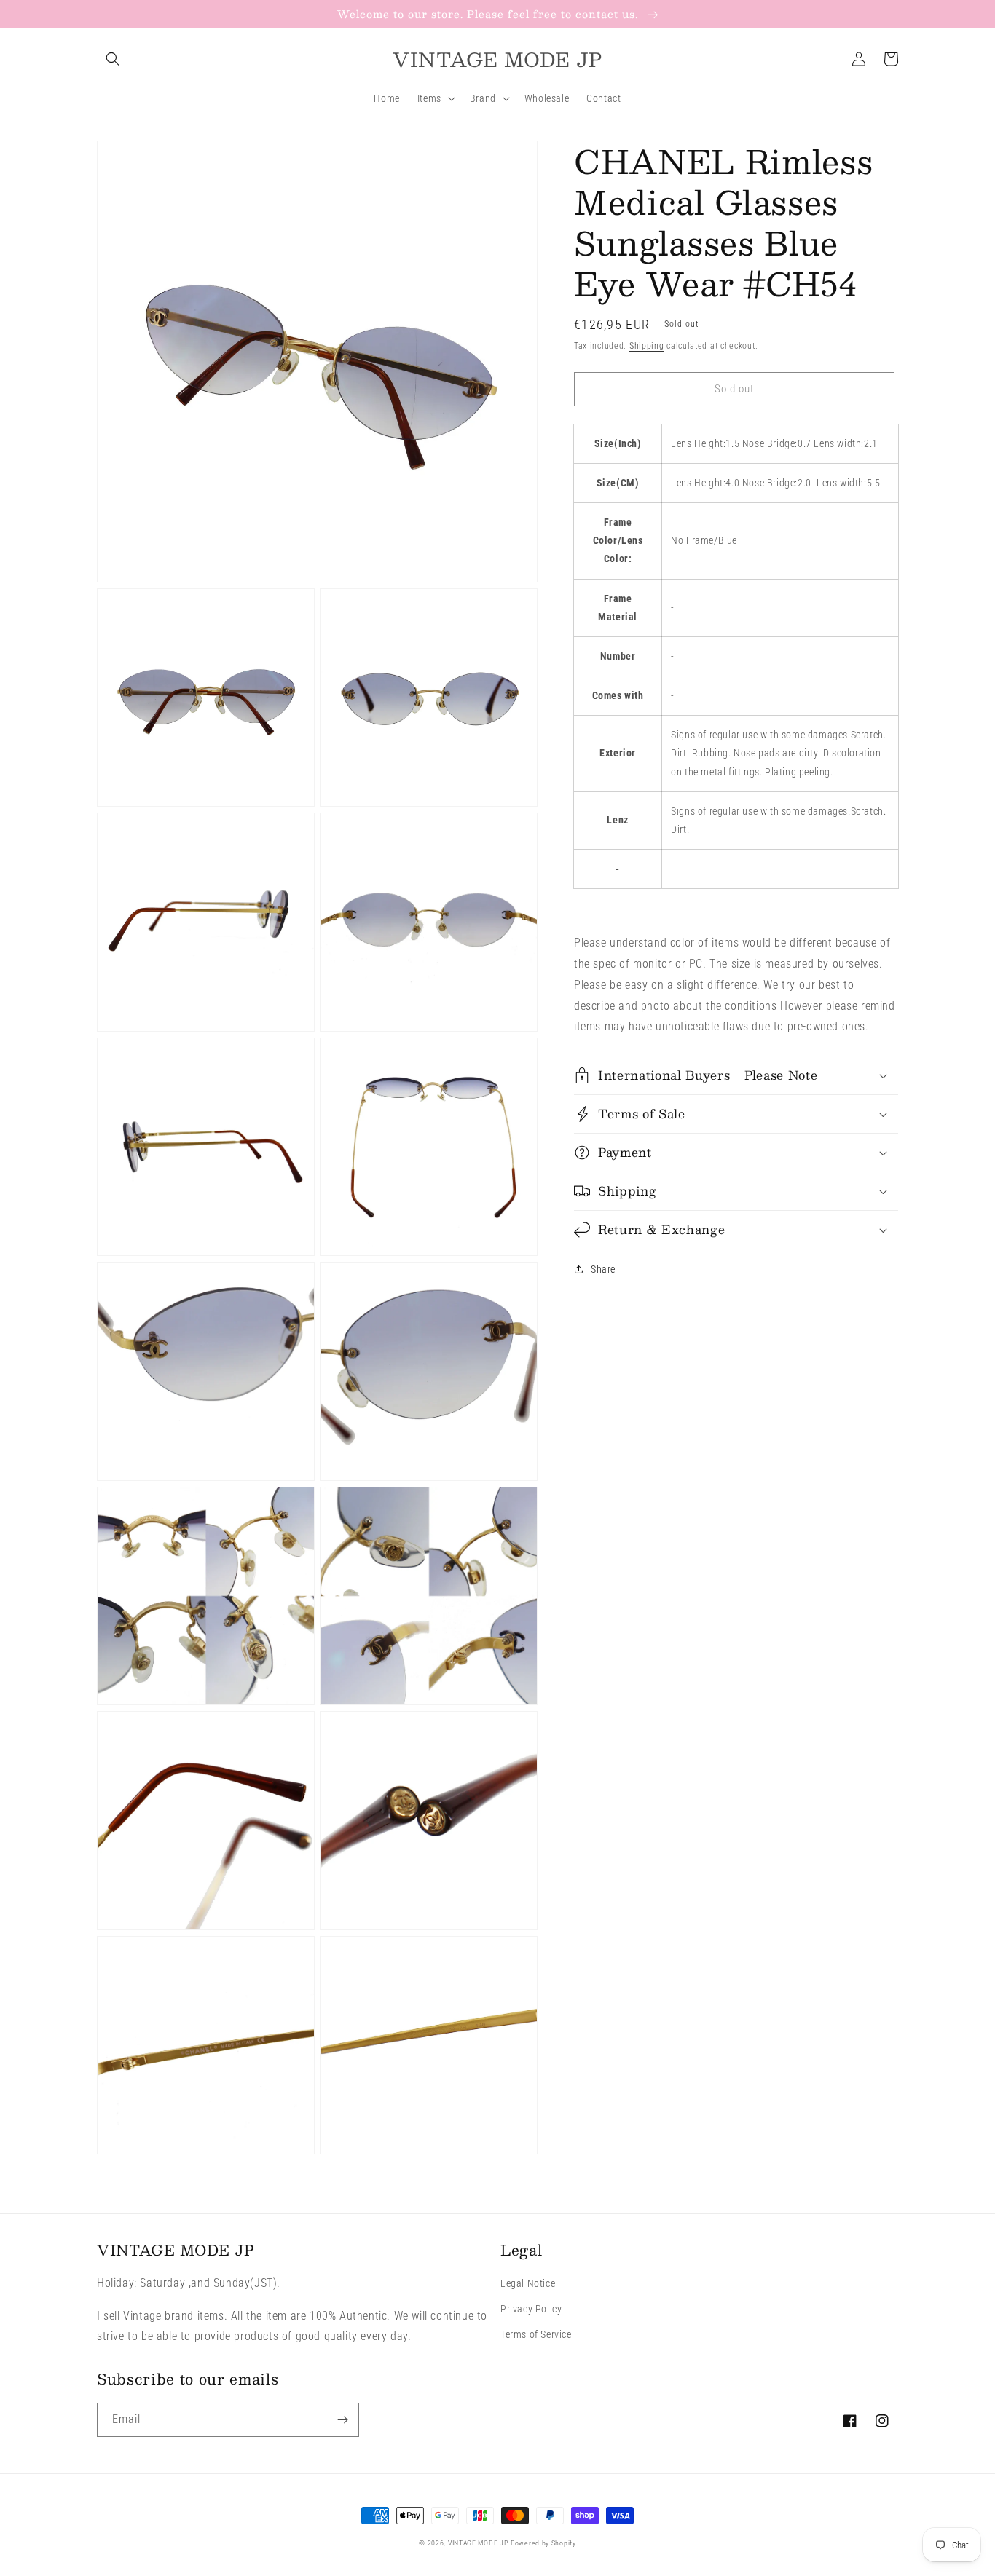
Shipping (647, 346)
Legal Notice (528, 2283)
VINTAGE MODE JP (478, 2543)
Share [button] (603, 1269)
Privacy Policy (531, 2309)
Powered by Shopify (543, 2543)
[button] (113, 59)
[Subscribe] (342, 2420)
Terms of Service (536, 2334)
